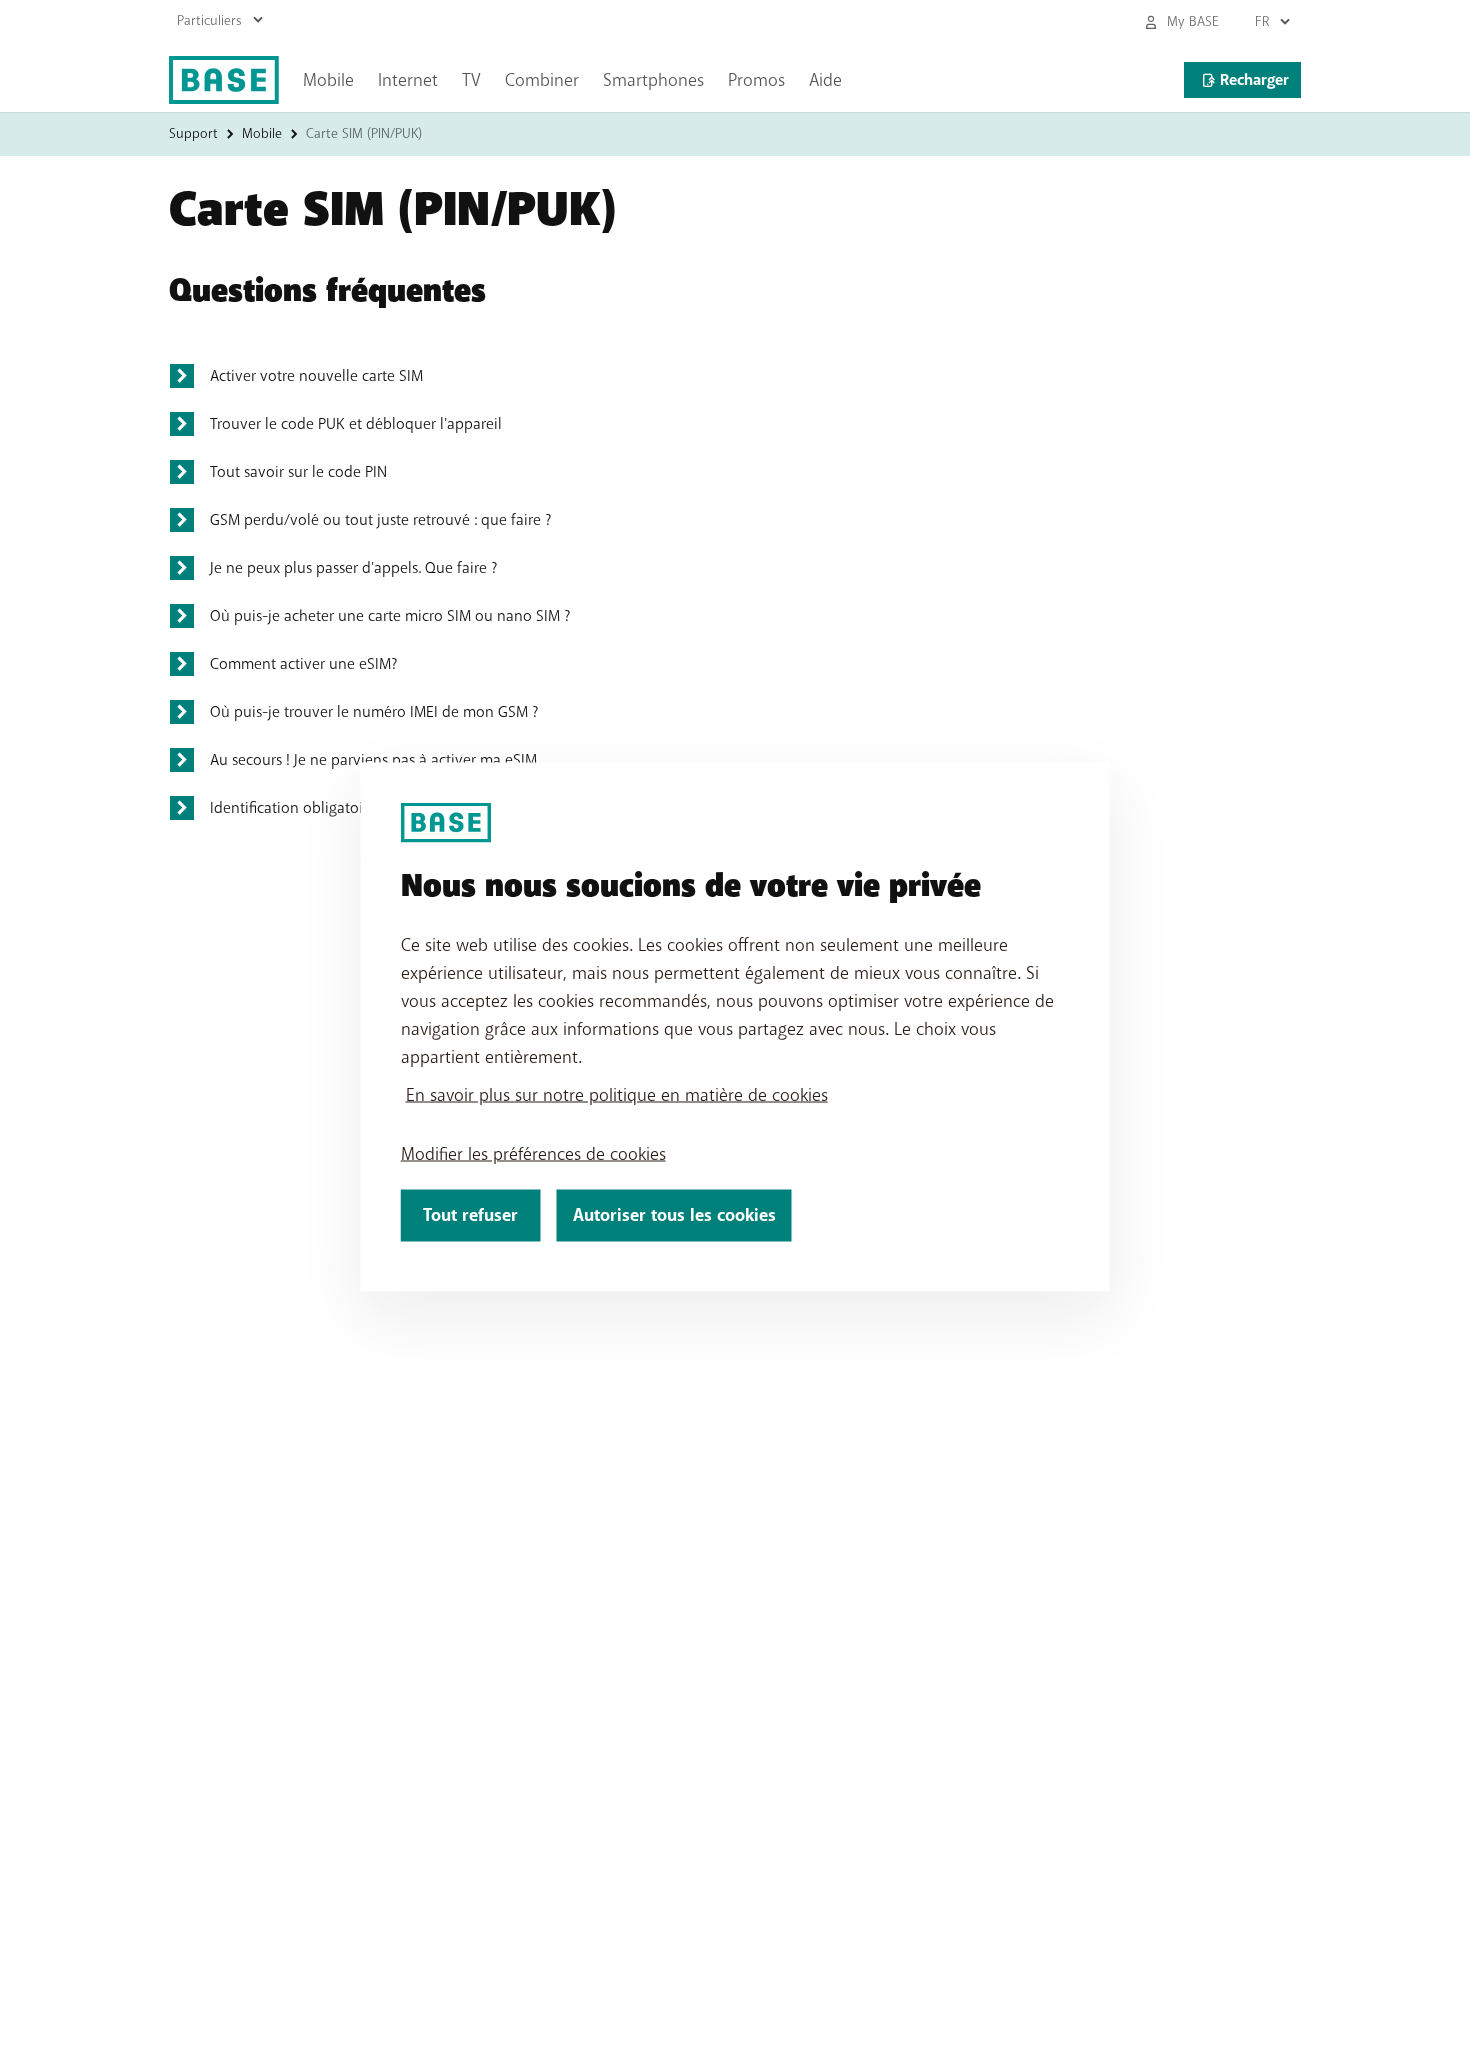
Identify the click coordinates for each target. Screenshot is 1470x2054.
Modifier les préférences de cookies (533, 1154)
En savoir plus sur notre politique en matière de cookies (617, 1095)
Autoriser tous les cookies (674, 1215)
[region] (735, 1027)
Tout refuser (470, 1215)
